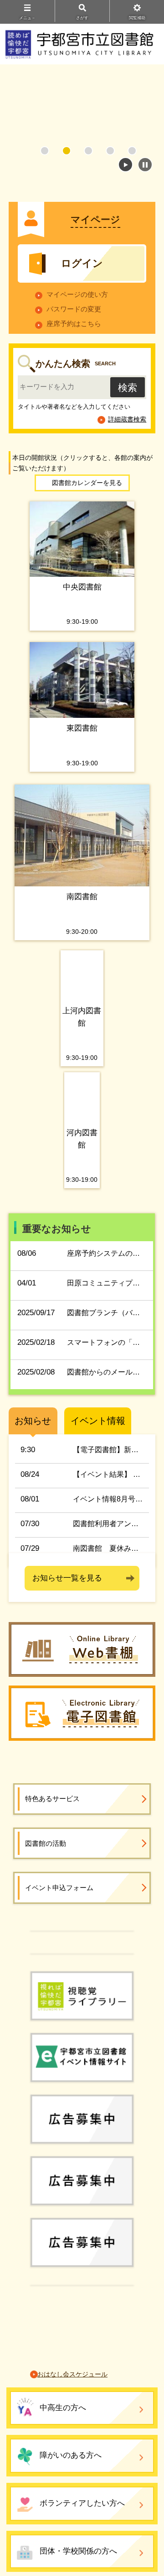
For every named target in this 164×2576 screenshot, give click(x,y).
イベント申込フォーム (59, 1988)
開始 (126, 165)
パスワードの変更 (74, 309)
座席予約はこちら (74, 324)
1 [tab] (45, 151)
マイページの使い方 (77, 294)
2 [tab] (67, 151)
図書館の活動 (46, 1943)
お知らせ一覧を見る (67, 1623)
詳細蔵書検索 (127, 419)
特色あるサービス (52, 1899)
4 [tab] (110, 151)
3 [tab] (88, 151)
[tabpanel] (82, 110)
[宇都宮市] (82, 2049)
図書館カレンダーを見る (87, 483)
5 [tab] (132, 151)
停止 (145, 165)
